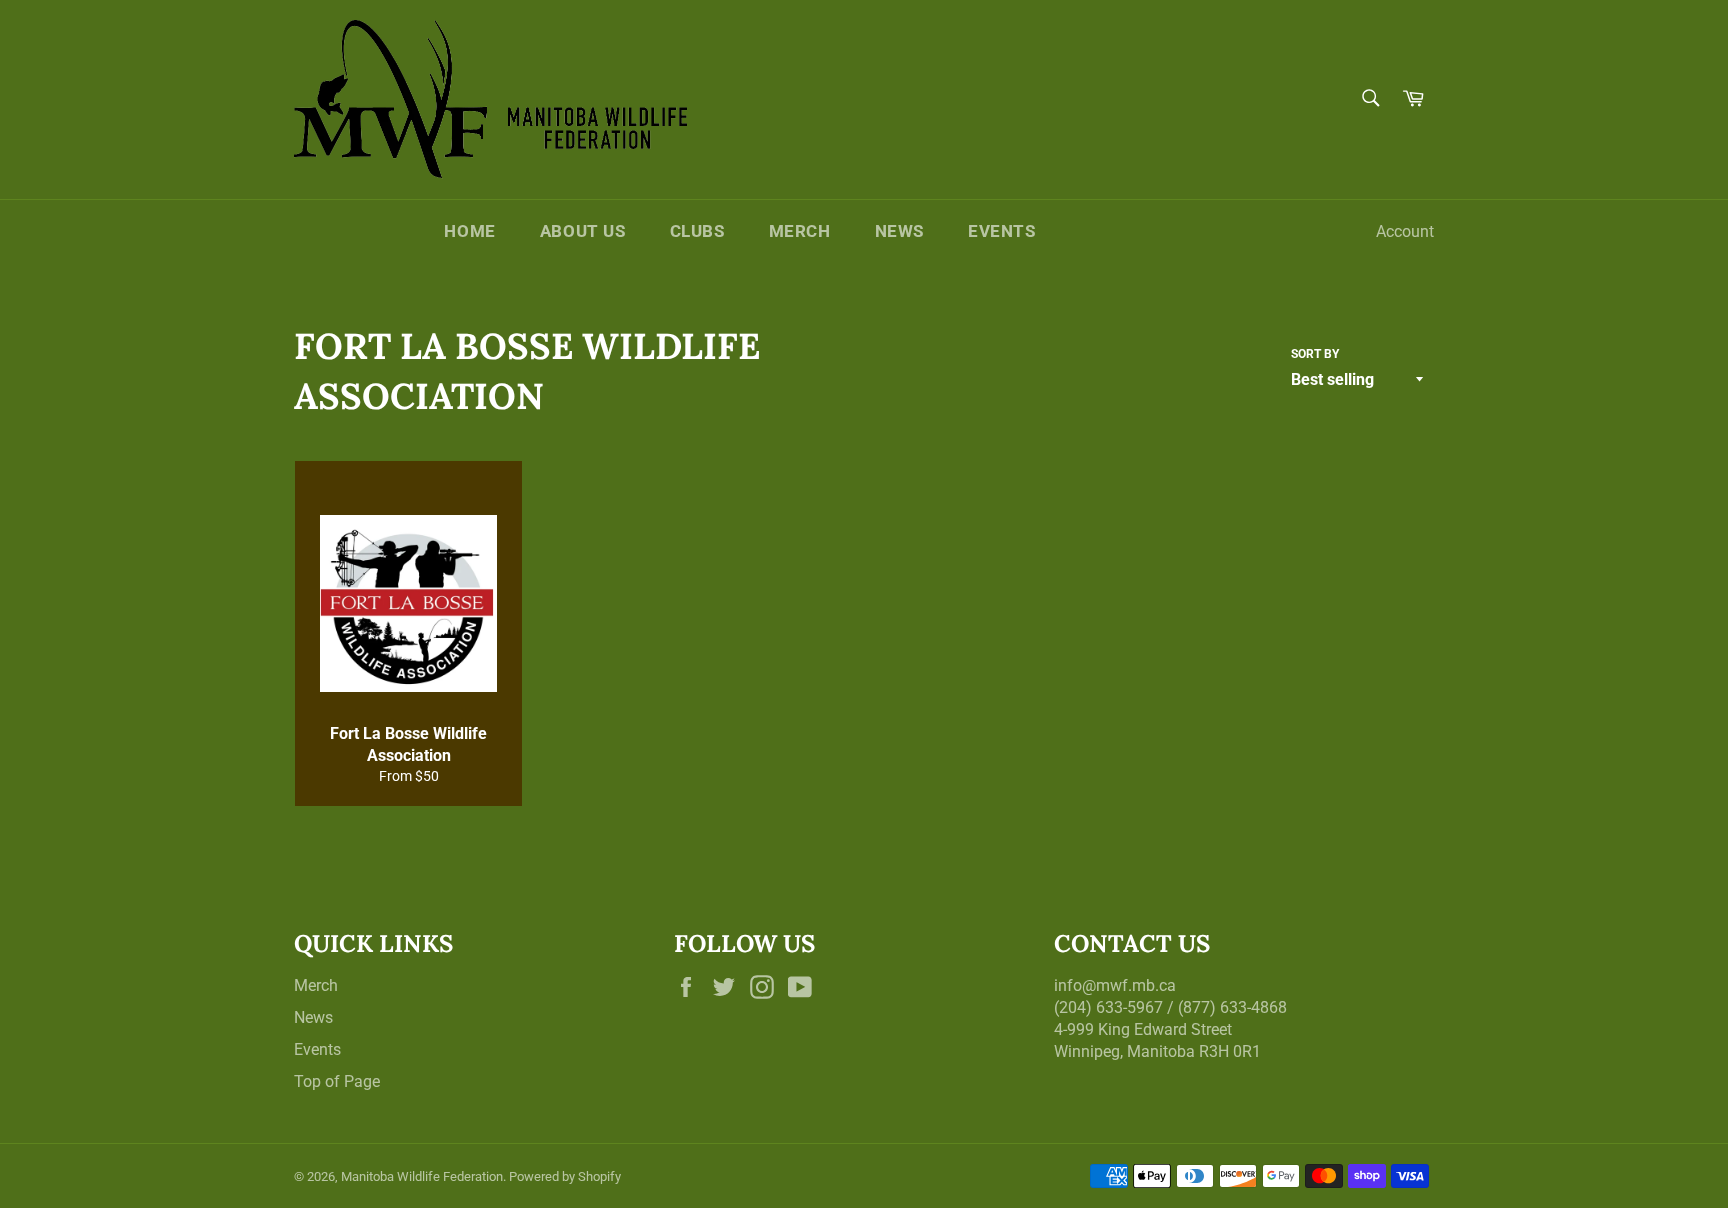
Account (1405, 231)
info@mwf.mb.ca (1115, 985)
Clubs (697, 231)
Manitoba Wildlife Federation (422, 1176)
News (899, 231)
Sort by (1315, 354)
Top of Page (337, 1081)
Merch (800, 231)
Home (469, 231)
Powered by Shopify (565, 1176)
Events (1002, 231)
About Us (583, 231)
